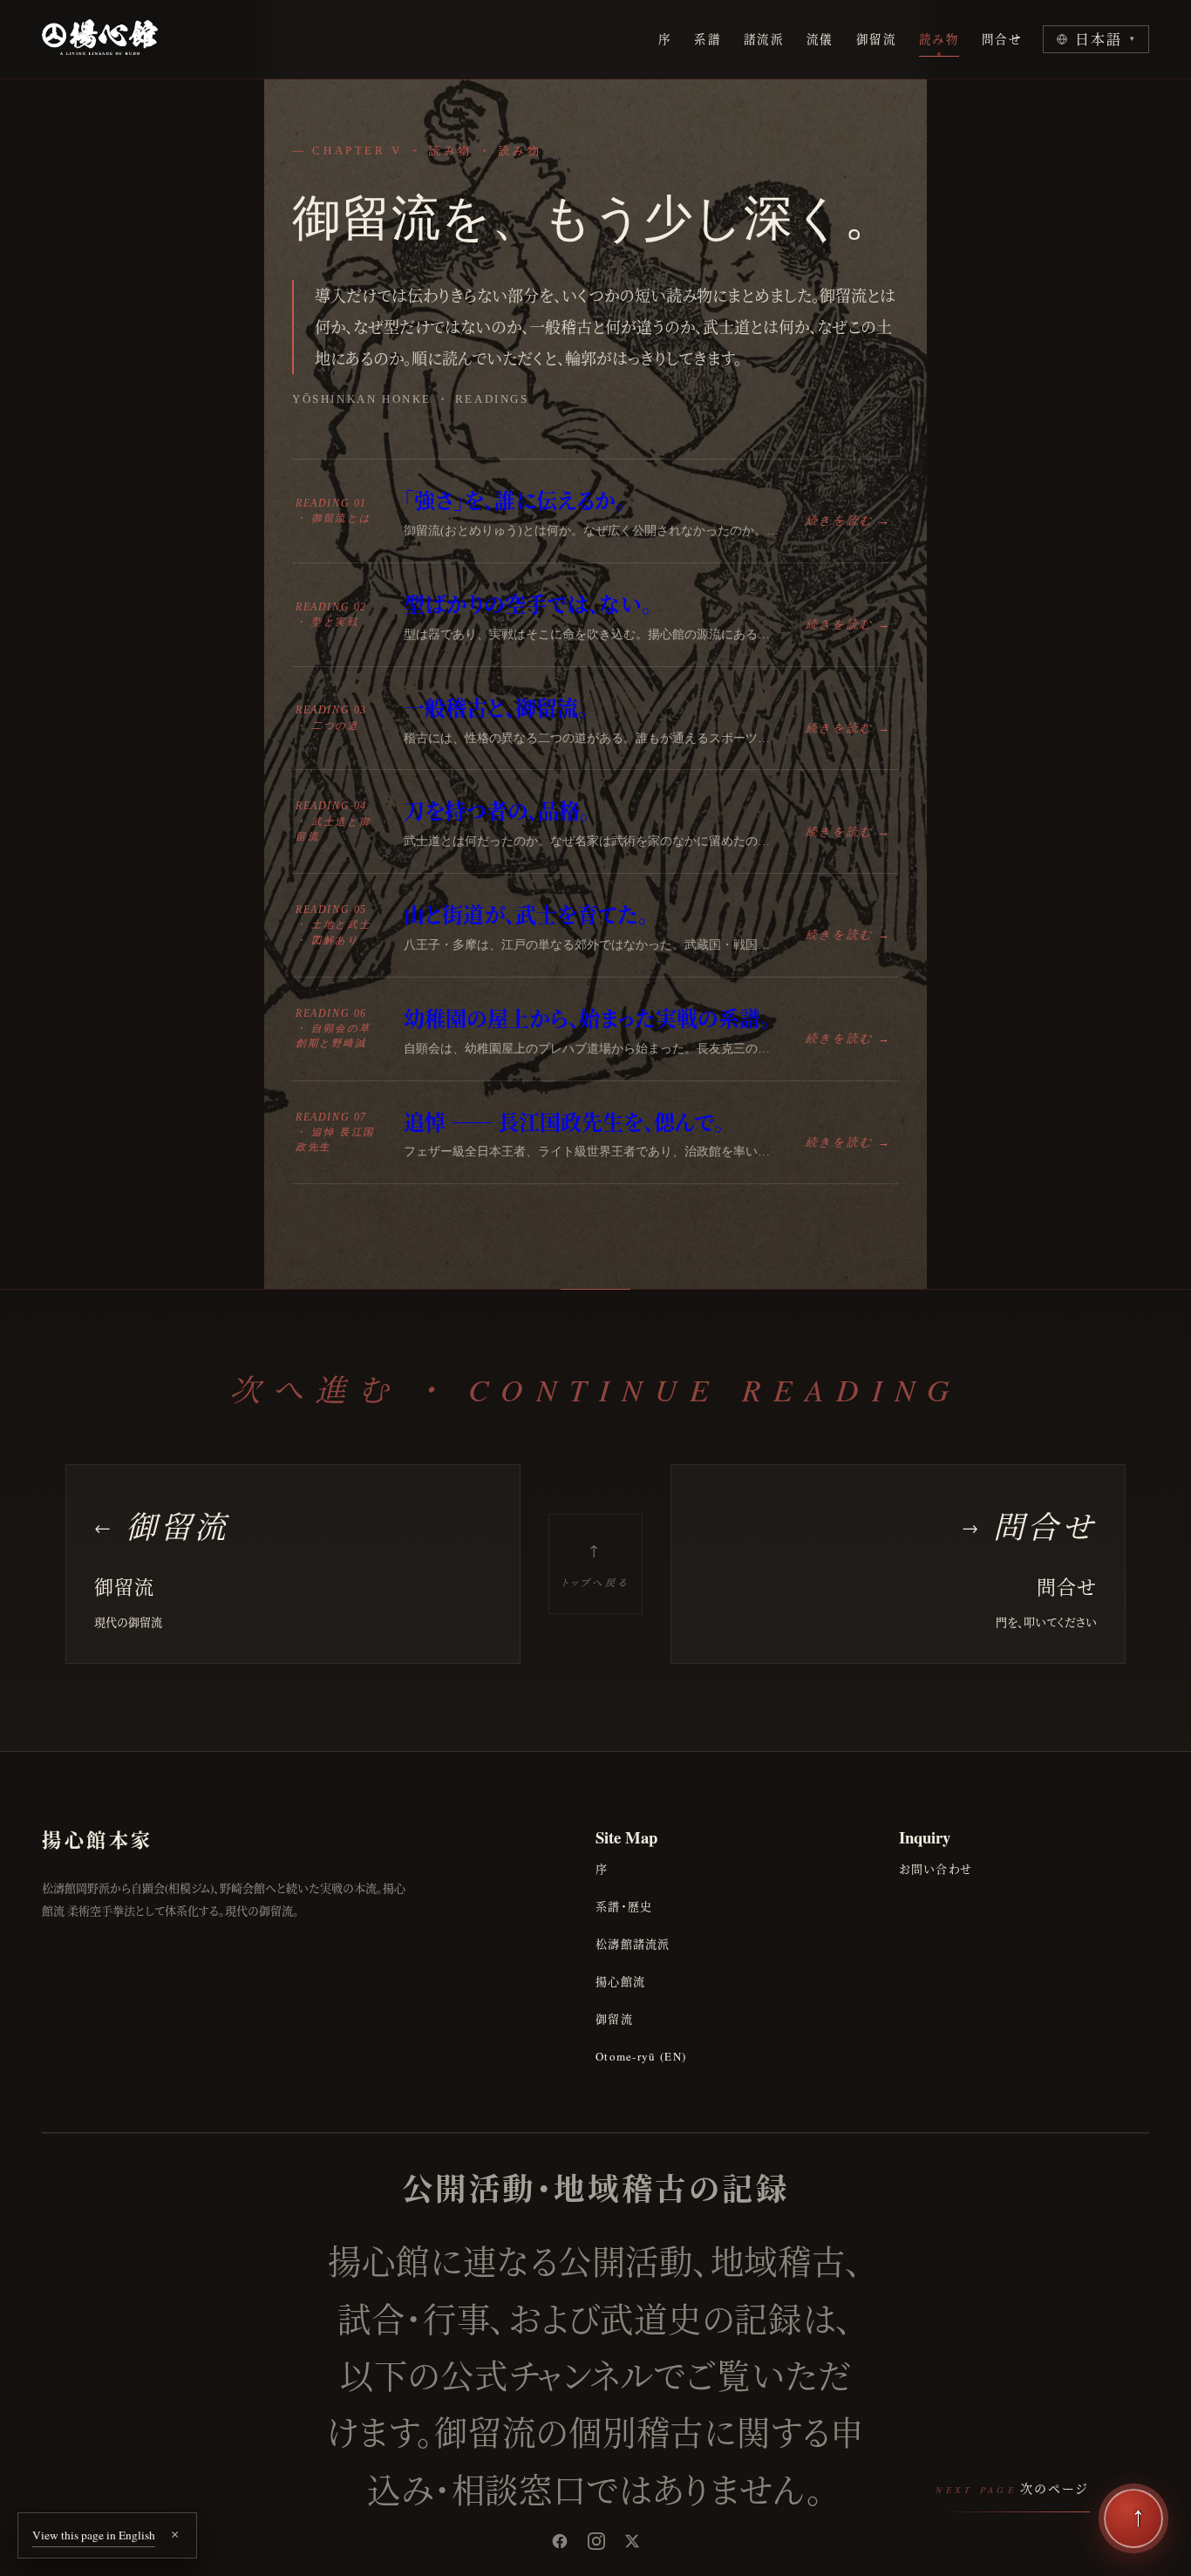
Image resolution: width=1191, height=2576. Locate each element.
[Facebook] (560, 2541)
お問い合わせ (936, 1869)
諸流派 (764, 39)
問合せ (1002, 39)
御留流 (876, 39)
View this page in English (94, 2535)
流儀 (820, 39)
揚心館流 (620, 1981)
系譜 (708, 39)
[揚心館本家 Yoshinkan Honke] (100, 39)
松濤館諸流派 (633, 1944)
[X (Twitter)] (632, 2541)
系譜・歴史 (624, 1906)
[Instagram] (596, 2541)
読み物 (939, 39)
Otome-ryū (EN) (641, 2056)
